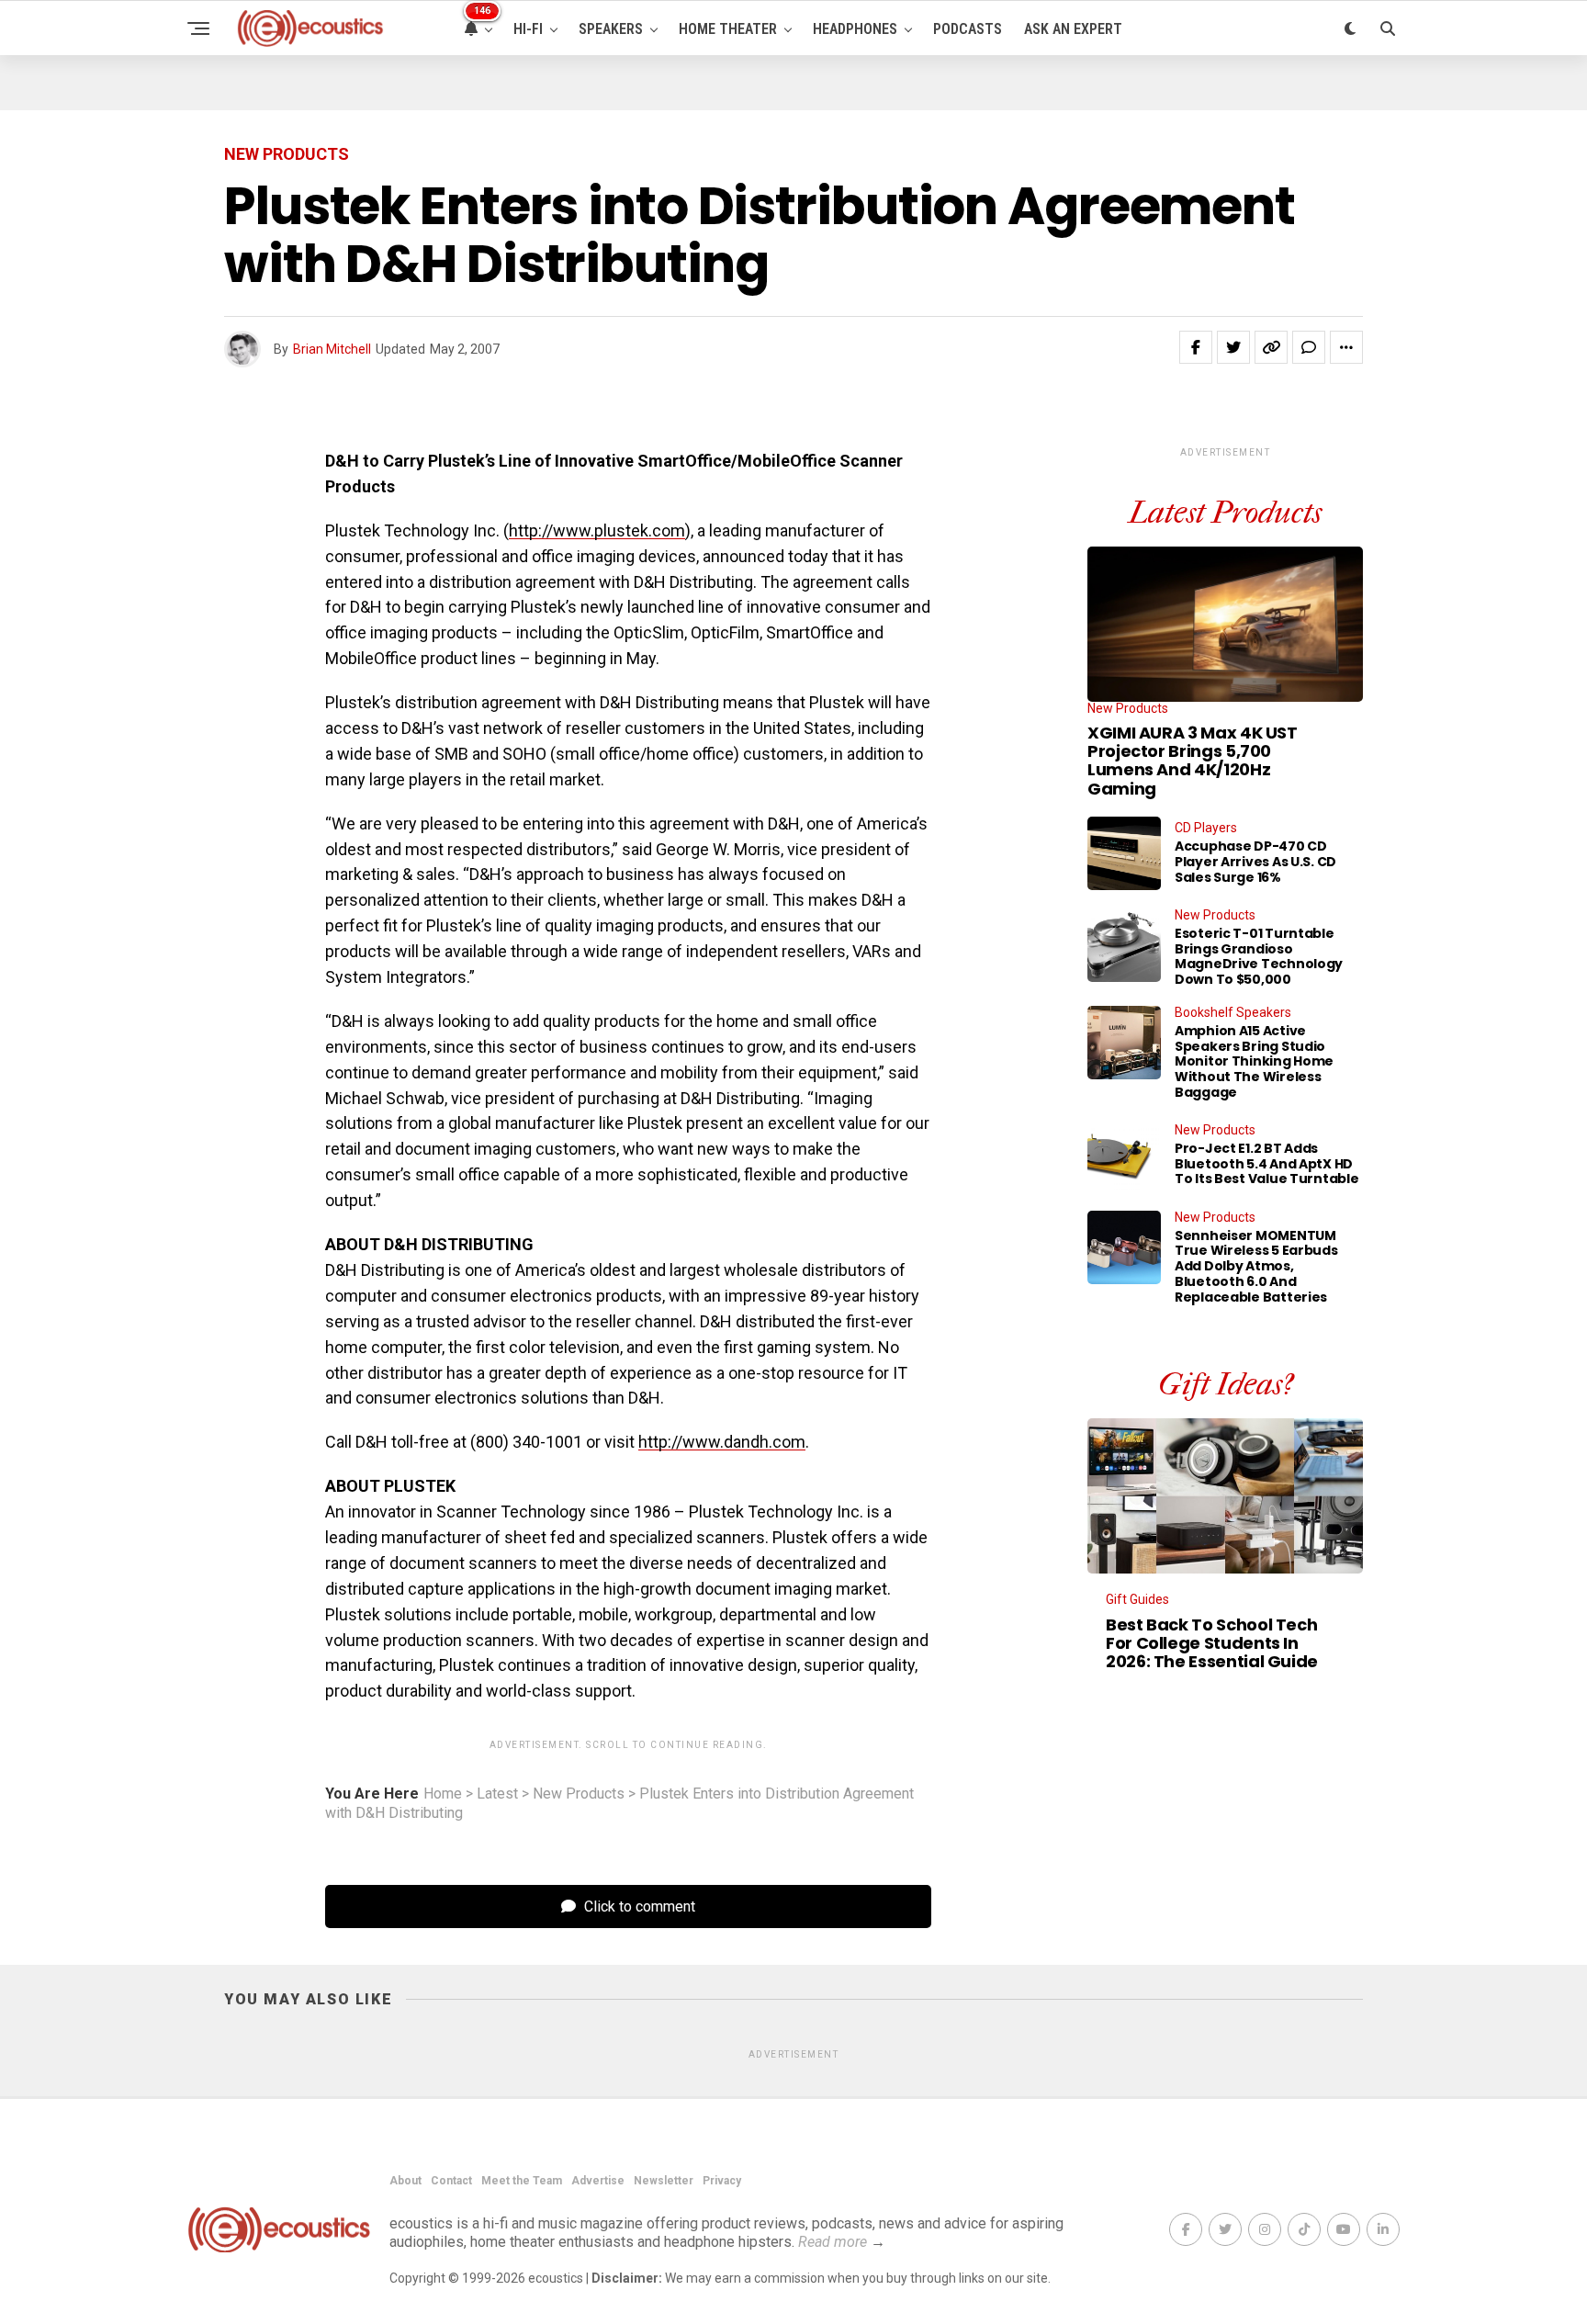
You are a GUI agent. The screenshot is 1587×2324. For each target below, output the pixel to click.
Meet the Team (522, 2181)
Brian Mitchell (332, 349)
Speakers (611, 29)
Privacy (722, 2181)
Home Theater (728, 29)
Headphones (855, 29)
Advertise (598, 2181)
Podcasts (968, 29)
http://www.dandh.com (722, 1442)
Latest (497, 1794)
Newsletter (664, 2181)
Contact (451, 2181)
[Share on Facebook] (1196, 347)
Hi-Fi (528, 29)
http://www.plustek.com (597, 530)
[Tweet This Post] (1233, 347)
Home (443, 1794)
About (405, 2181)
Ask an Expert (1073, 29)
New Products (579, 1794)
